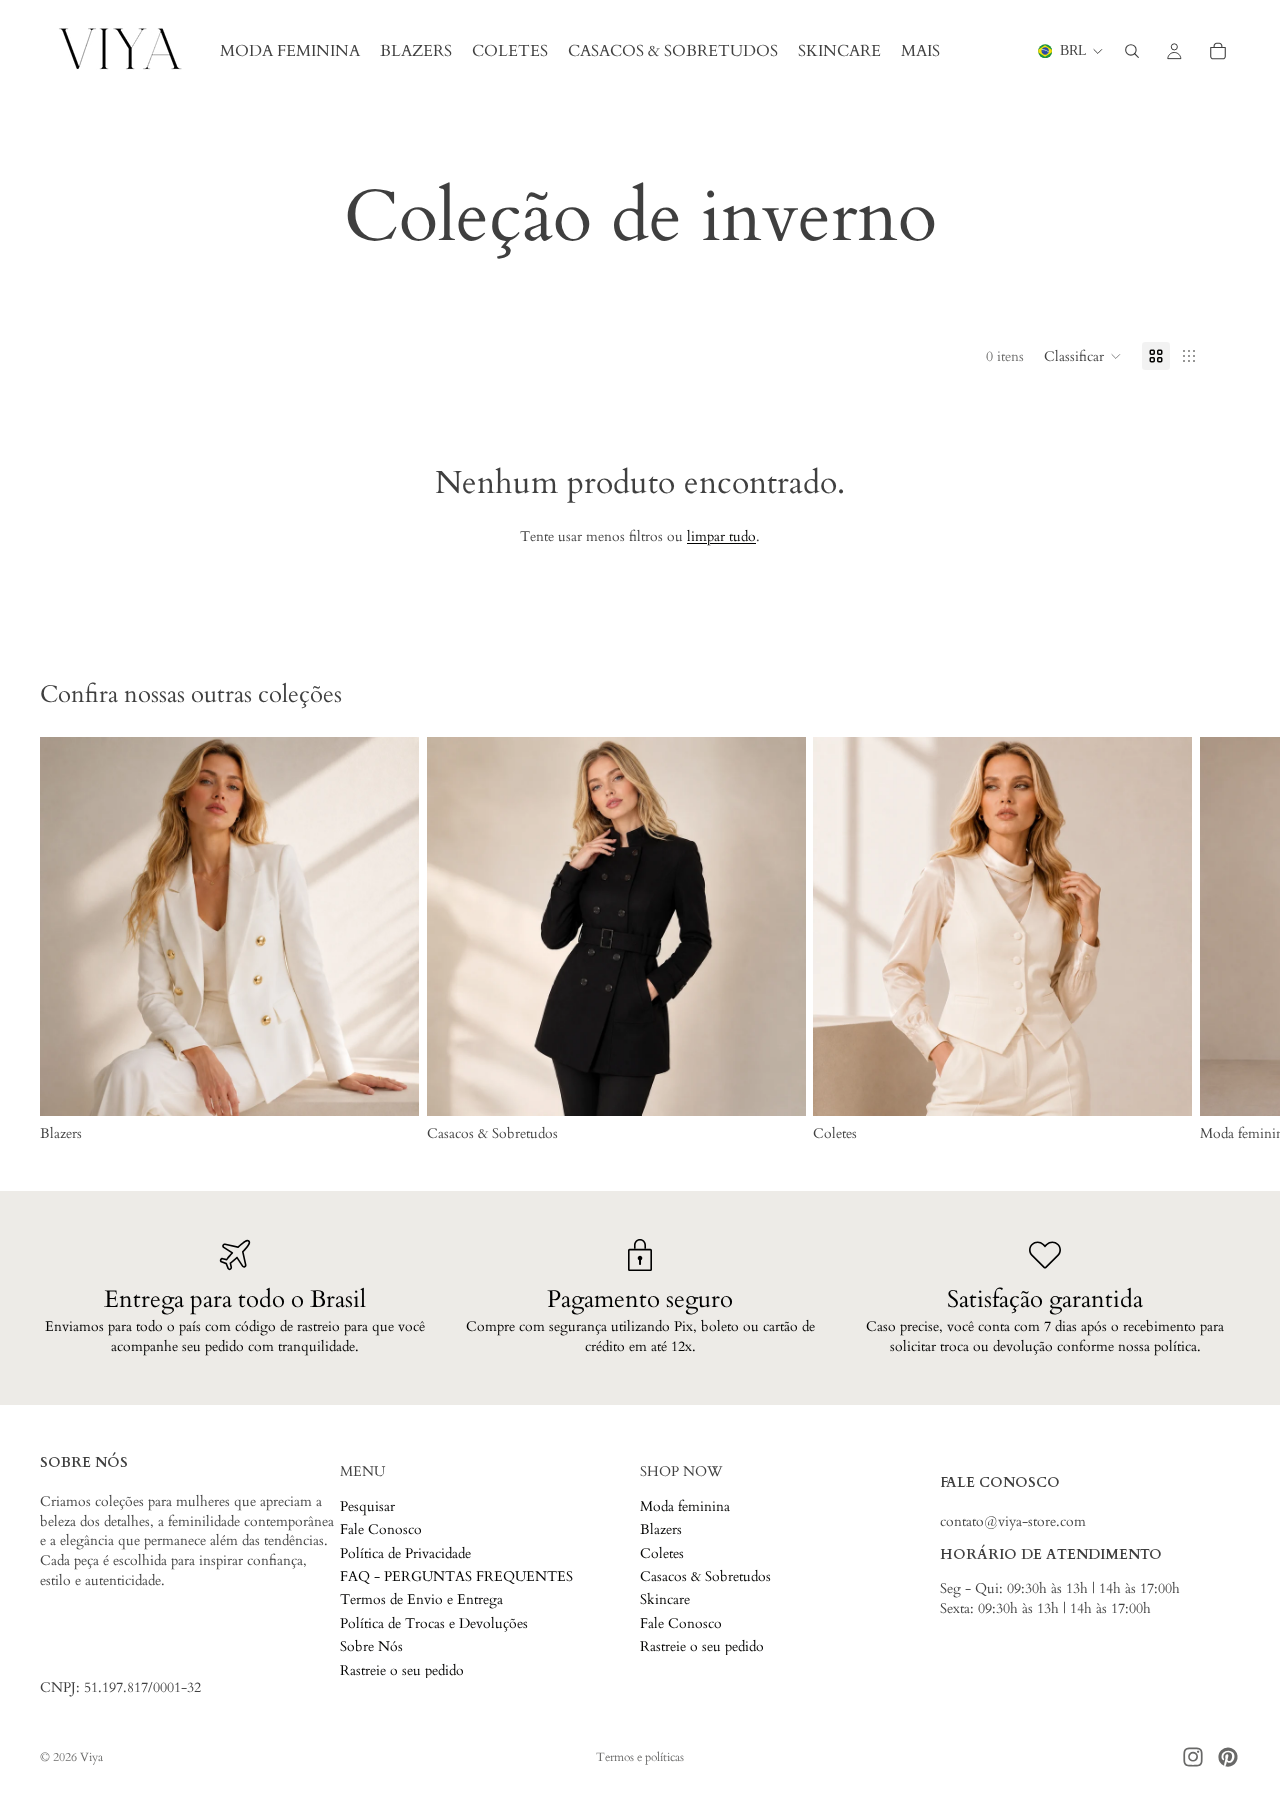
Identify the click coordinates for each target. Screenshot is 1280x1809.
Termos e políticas (640, 1757)
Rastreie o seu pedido (402, 1669)
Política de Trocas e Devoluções (434, 1622)
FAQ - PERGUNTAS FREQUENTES (456, 1576)
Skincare (665, 1599)
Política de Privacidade (405, 1552)
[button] (1083, 356)
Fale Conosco (381, 1529)
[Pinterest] (1228, 1757)
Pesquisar (367, 1505)
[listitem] (920, 51)
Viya (91, 1757)
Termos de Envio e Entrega (421, 1599)
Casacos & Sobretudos (705, 1576)
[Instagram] (1193, 1757)
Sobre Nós (371, 1646)
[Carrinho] (1218, 51)
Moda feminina (685, 1505)
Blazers (661, 1529)
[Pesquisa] (1132, 51)
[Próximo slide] (1218, 940)
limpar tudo (721, 536)
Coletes (662, 1552)
